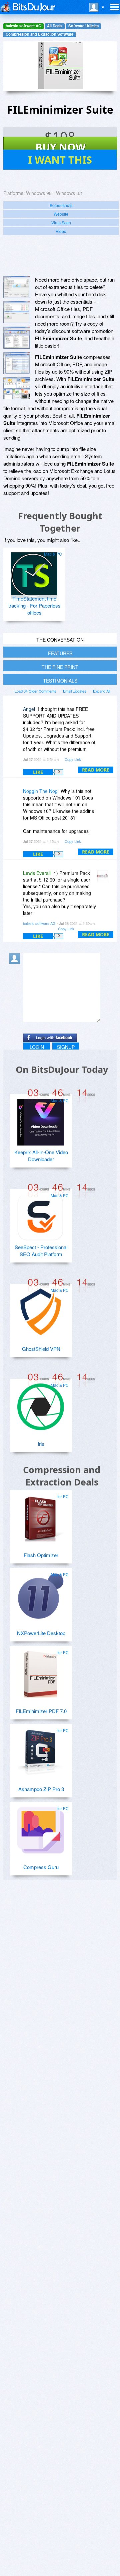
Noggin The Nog (40, 791)
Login (37, 1047)
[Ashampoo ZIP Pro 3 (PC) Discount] (41, 1749)
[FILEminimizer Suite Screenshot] (17, 287)
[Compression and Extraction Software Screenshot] (17, 312)
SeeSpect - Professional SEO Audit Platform (41, 1251)
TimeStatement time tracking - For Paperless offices (34, 605)
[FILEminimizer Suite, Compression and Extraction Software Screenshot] (17, 338)
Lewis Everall (37, 873)
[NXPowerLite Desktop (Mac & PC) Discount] (41, 1593)
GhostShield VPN (41, 1349)
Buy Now (60, 147)
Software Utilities (83, 26)
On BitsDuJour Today (62, 1069)
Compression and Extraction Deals (62, 1476)
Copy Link (73, 759)
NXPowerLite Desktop (41, 1633)
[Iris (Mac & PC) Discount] (41, 1404)
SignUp (66, 1047)
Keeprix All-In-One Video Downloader (41, 1156)
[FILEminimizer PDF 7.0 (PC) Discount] (41, 1671)
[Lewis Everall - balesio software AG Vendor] (104, 878)
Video (61, 231)
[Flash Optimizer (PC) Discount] (41, 1515)
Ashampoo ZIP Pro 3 (41, 1789)
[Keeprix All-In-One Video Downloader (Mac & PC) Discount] (41, 1120)
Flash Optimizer (41, 1555)
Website (61, 214)
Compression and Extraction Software (39, 34)
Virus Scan (61, 222)
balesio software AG (23, 26)
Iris (41, 1444)
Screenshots (61, 205)
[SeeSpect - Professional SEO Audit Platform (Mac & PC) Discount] (41, 1215)
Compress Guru (41, 1867)
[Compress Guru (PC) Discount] (41, 1827)
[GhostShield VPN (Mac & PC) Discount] (41, 1309)
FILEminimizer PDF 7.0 (41, 1711)
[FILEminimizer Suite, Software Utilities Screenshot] (17, 363)
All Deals (55, 26)
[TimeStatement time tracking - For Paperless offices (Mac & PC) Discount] (34, 573)
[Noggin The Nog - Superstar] (16, 796)
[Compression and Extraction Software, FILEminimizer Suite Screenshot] (17, 388)
